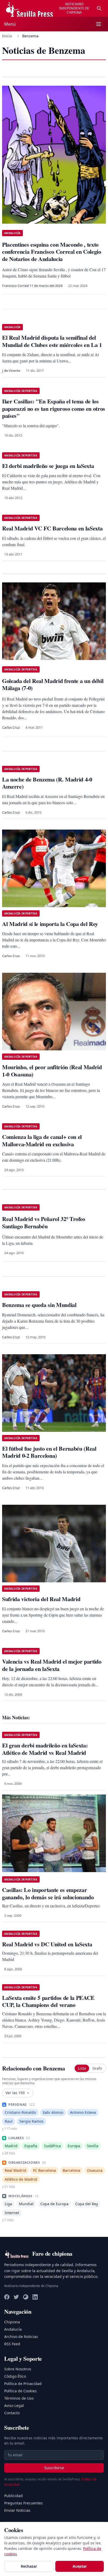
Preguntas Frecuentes (23, 2503)
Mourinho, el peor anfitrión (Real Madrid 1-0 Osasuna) (52, 1071)
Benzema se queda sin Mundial (39, 1305)
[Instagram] (26, 2297)
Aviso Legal (14, 2406)
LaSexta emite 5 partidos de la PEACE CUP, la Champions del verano (48, 2001)
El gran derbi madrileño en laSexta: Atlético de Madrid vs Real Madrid (45, 1749)
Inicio (7, 36)
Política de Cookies (20, 2391)
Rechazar (29, 2566)
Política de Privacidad (23, 2384)
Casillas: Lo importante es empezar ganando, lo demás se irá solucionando (48, 1893)
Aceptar (80, 2566)
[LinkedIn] (35, 2297)
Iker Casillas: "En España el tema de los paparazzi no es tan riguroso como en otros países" (54, 408)
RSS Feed (12, 2344)
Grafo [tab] (97, 2068)
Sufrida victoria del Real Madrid (41, 1599)
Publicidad (13, 2496)
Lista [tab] (82, 2068)
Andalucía (13, 2329)
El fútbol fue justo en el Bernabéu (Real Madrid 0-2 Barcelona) (49, 1452)
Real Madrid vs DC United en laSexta (47, 1944)
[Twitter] (16, 2297)
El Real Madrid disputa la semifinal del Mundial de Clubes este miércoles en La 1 (52, 341)
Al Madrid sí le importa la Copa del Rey (50, 924)
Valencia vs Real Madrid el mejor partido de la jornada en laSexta (52, 1665)
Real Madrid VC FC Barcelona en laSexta (52, 528)
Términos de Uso (19, 2398)
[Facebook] (7, 2297)
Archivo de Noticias (21, 2337)
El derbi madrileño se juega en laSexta (48, 466)
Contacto (12, 2413)
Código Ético (15, 2376)
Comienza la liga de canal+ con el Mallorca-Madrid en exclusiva (42, 1140)
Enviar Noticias (17, 2510)
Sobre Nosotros (18, 2369)
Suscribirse (54, 2468)
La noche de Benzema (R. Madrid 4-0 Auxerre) (47, 783)
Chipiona (12, 2322)
